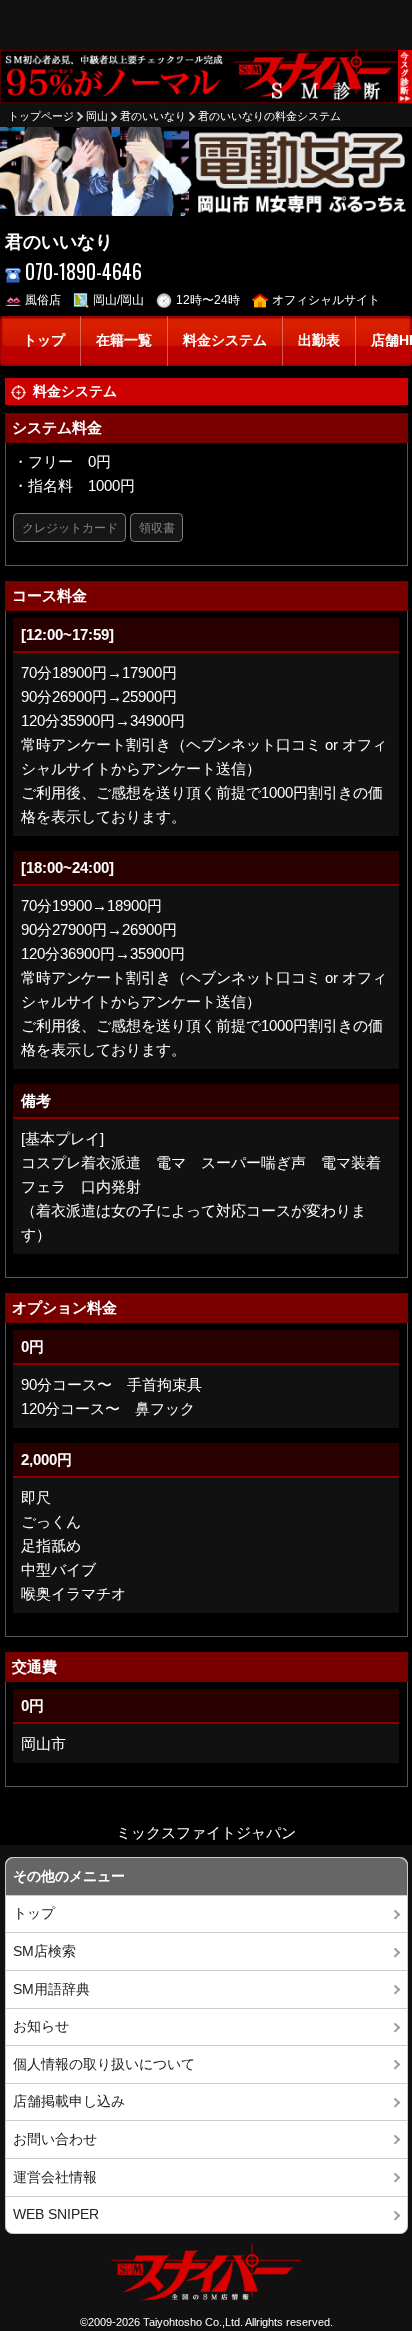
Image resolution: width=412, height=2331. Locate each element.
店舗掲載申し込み (69, 2101)
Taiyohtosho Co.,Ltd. (193, 2322)
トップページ (41, 116)
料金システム (225, 340)
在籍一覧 (124, 340)
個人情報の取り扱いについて (104, 2064)
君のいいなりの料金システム (269, 116)
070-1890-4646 (83, 271)
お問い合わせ (55, 2139)
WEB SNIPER (56, 2214)
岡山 (97, 116)
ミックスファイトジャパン (206, 1832)
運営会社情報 (55, 2177)
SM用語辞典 (51, 1989)
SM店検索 (44, 1951)
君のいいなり (153, 116)
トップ (44, 340)
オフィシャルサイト (326, 300)
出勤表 (319, 340)
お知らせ (41, 2026)
